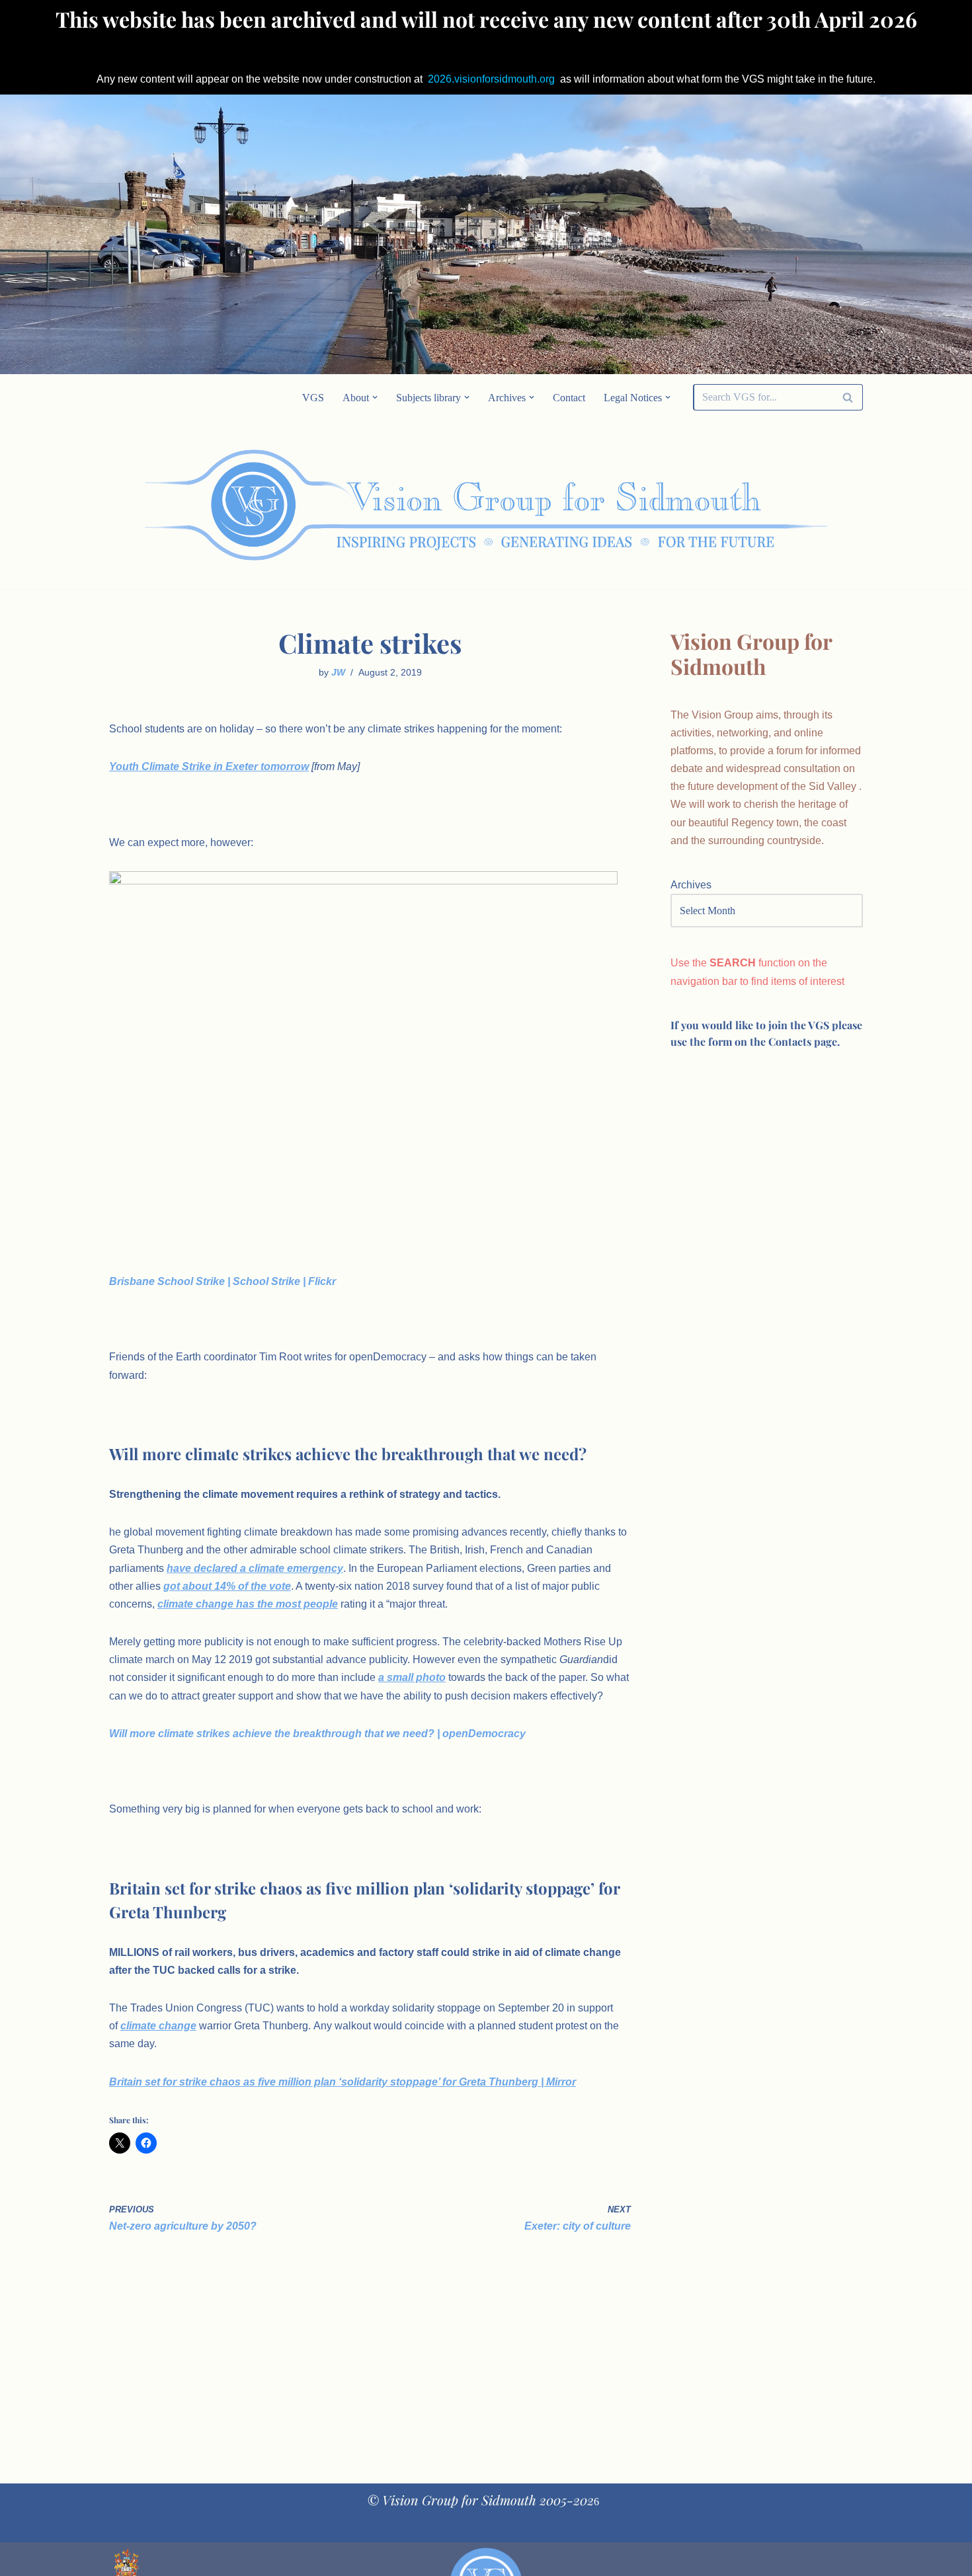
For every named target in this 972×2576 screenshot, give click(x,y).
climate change (158, 2026)
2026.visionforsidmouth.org (491, 79)
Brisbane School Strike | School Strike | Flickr (223, 1281)
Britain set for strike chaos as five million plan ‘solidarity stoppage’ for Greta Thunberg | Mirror (343, 2082)
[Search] (848, 397)
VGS (313, 398)
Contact (569, 398)
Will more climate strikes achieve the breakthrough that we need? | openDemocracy (317, 1734)
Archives (691, 885)
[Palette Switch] (757, 505)
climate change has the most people (248, 1604)
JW (338, 672)
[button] (375, 397)
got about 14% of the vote (227, 1586)
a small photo (412, 1677)
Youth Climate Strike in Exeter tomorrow (209, 766)
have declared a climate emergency (255, 1568)
